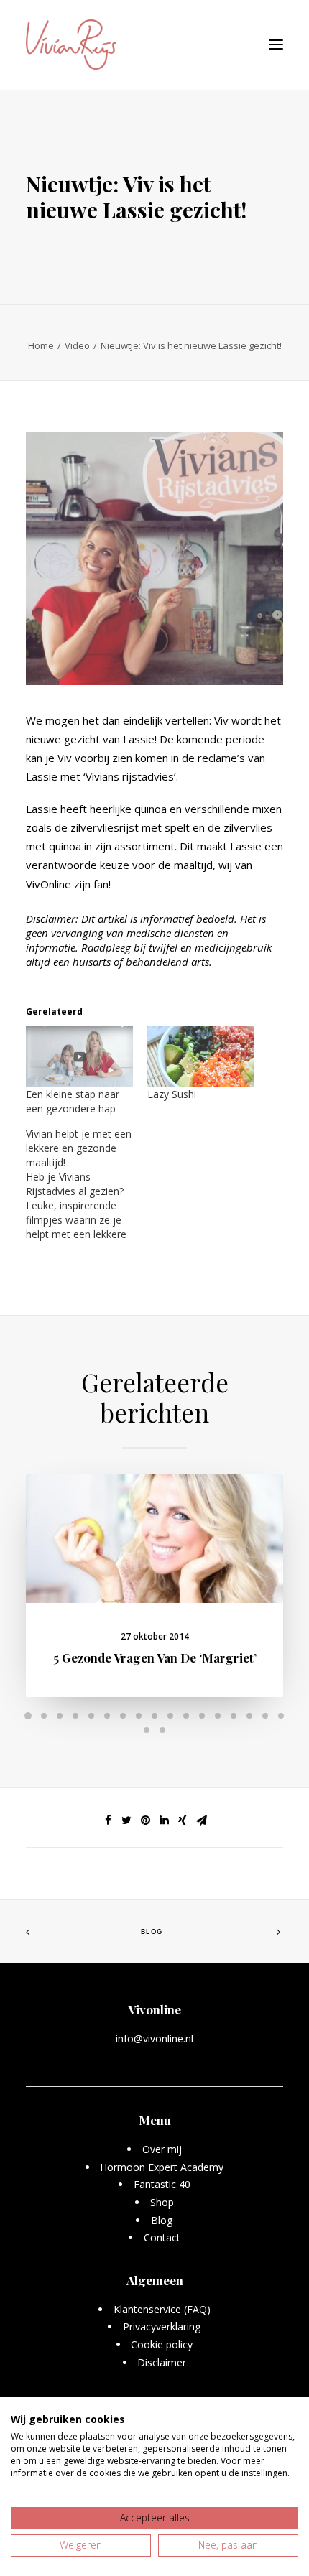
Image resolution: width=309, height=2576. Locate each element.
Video (77, 345)
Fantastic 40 (162, 2184)
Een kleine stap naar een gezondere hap (73, 1101)
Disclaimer (162, 2362)
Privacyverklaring (162, 2326)
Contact (162, 2237)
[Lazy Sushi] (201, 1056)
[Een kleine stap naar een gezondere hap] (79, 1056)
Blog (152, 1931)
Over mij (162, 2149)
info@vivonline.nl (154, 2038)
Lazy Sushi (172, 1094)
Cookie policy (162, 2344)
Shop (162, 2202)
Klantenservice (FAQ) (162, 2309)
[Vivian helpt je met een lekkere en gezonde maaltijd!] (87, 1184)
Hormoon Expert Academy (162, 2167)
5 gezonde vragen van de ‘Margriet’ (155, 1657)
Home (41, 345)
